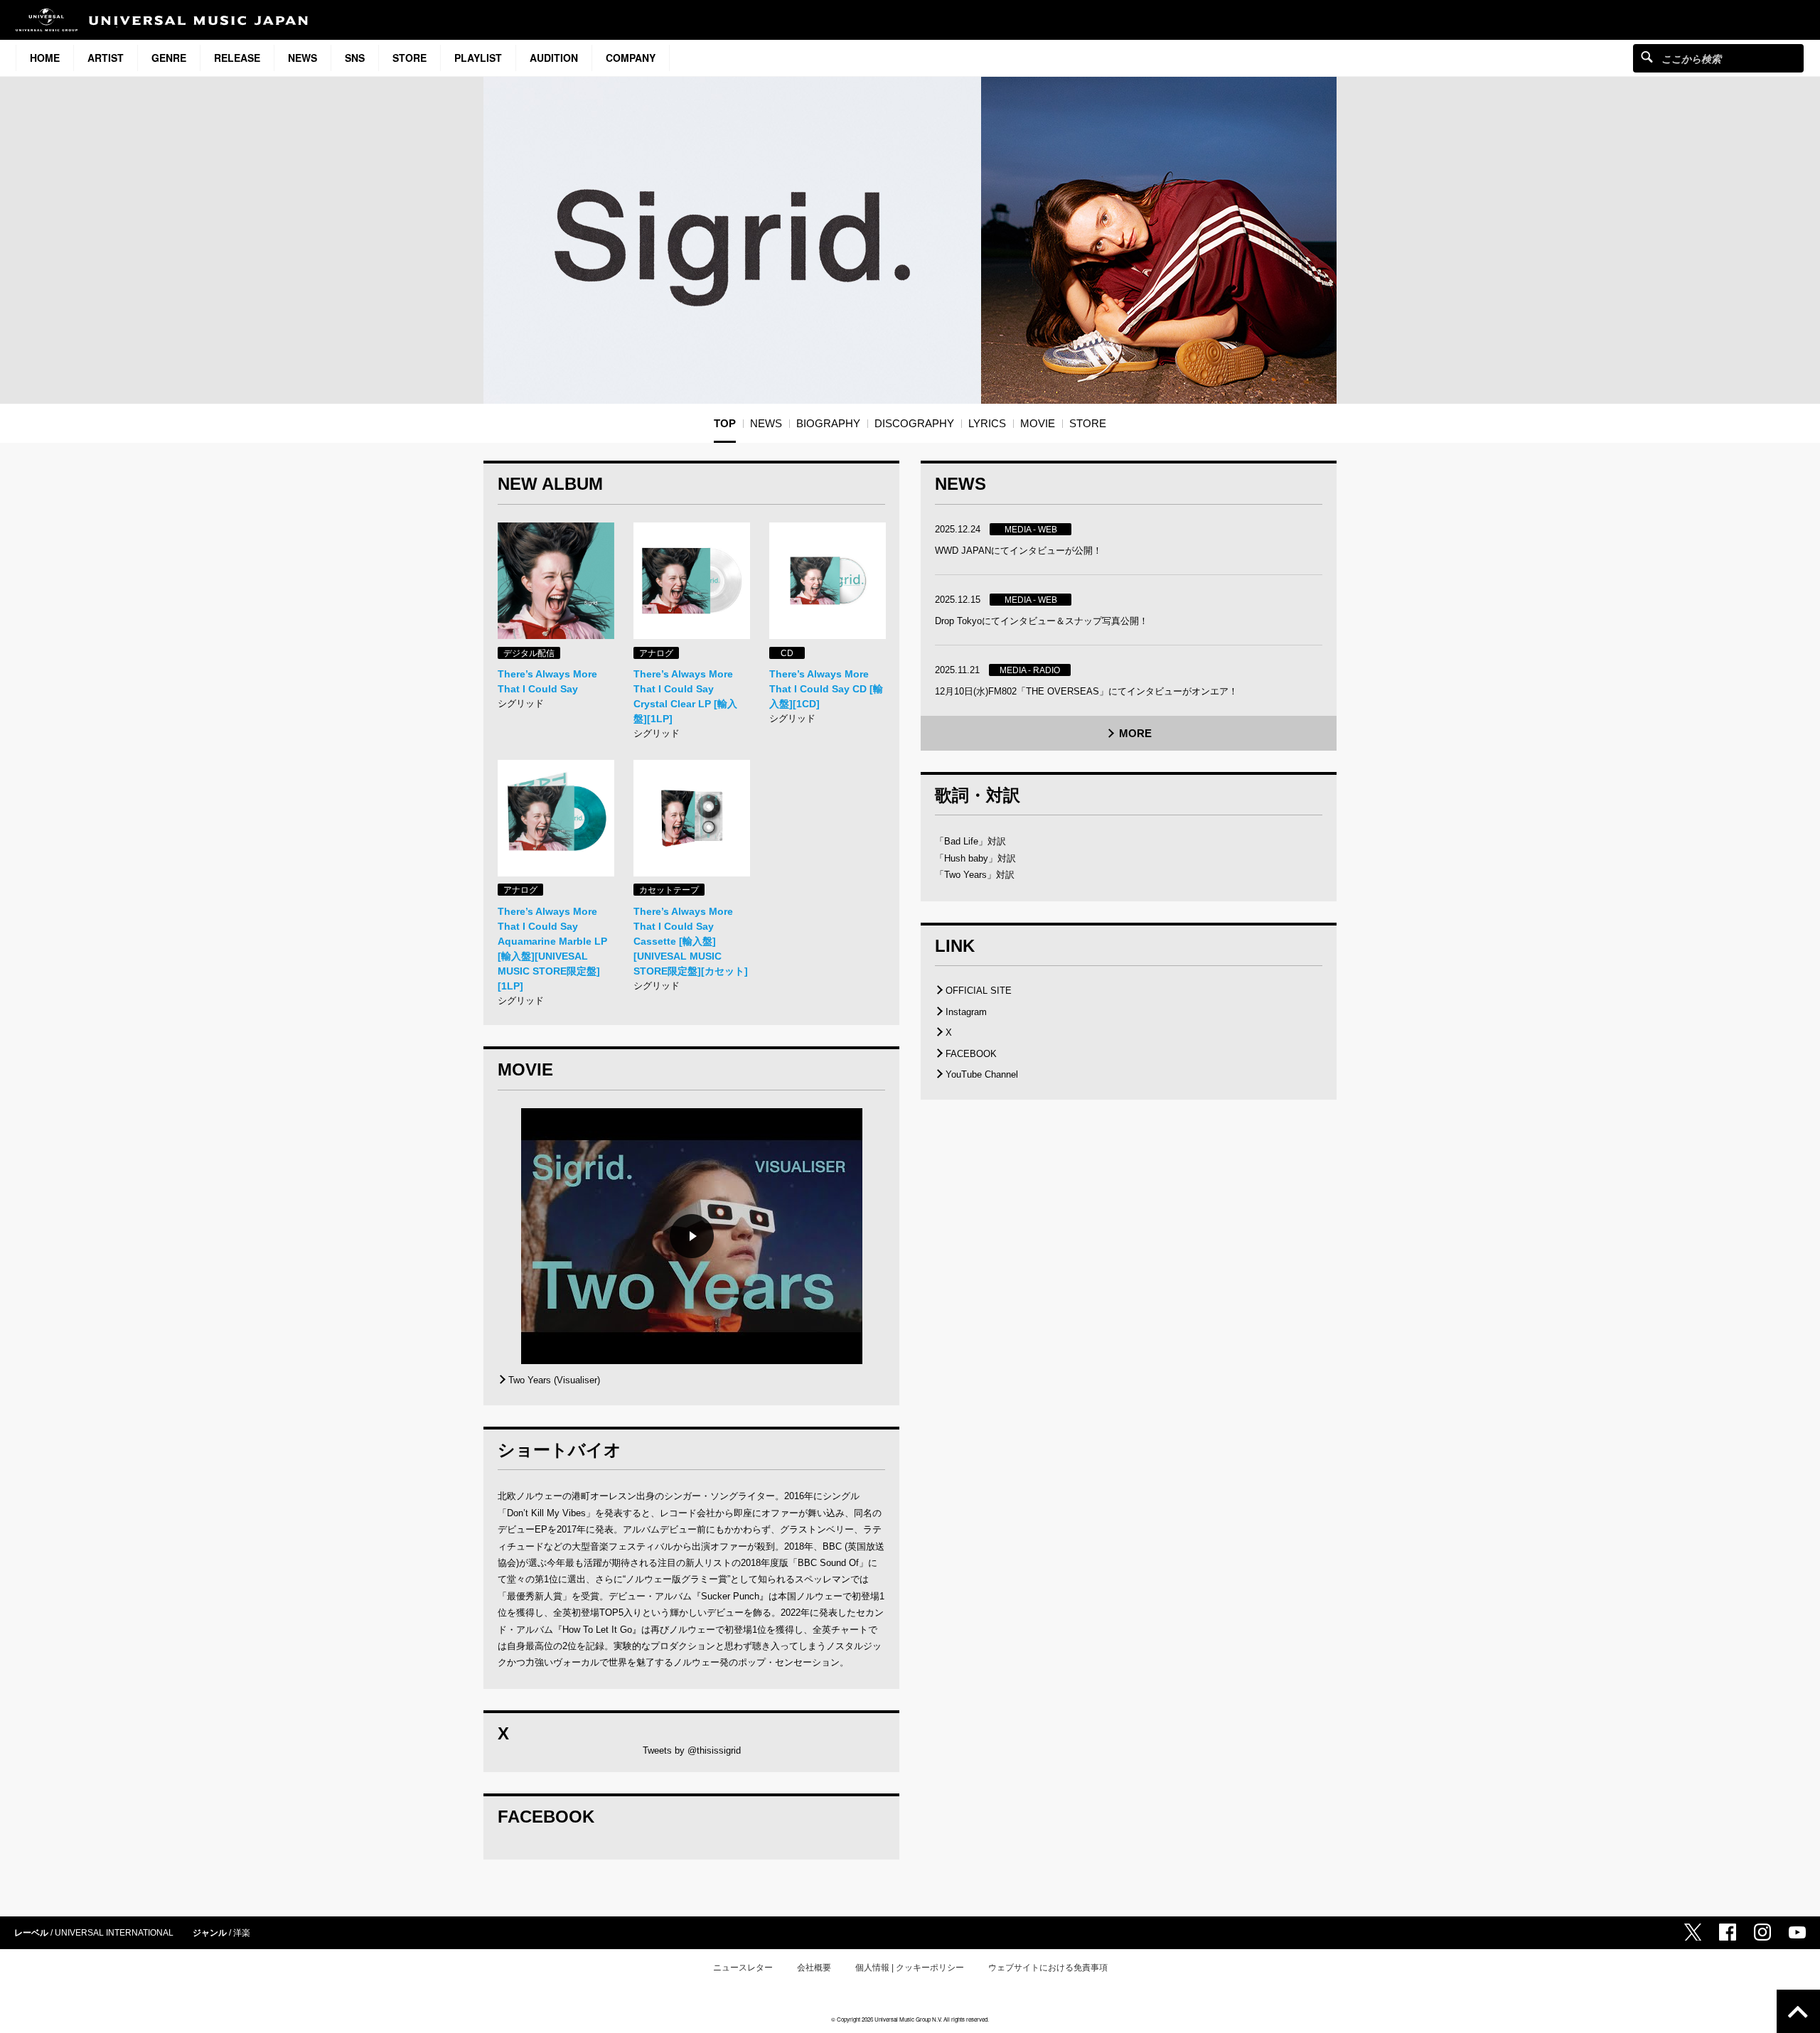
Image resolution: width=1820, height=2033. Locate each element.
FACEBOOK (971, 1054)
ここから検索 (1647, 57)
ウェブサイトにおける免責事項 (1048, 1968)
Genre (169, 58)
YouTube (1797, 1932)
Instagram (966, 1012)
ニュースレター (743, 1968)
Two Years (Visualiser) (554, 1380)
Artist (106, 58)
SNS (355, 58)
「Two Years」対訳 (975, 875)
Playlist (478, 58)
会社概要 (814, 1968)
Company (631, 58)
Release (237, 58)
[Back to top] (1798, 2011)
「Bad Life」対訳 (970, 841)
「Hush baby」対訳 (975, 858)
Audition (554, 58)
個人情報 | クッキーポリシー (910, 1968)
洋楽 (242, 1933)
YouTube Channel (982, 1074)
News (303, 58)
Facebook (1728, 1932)
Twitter (1693, 1932)
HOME (45, 58)
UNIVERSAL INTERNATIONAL (114, 1933)
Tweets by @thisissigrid (692, 1750)
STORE (409, 58)
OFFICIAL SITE (979, 991)
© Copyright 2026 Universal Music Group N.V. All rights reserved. (910, 2019)
